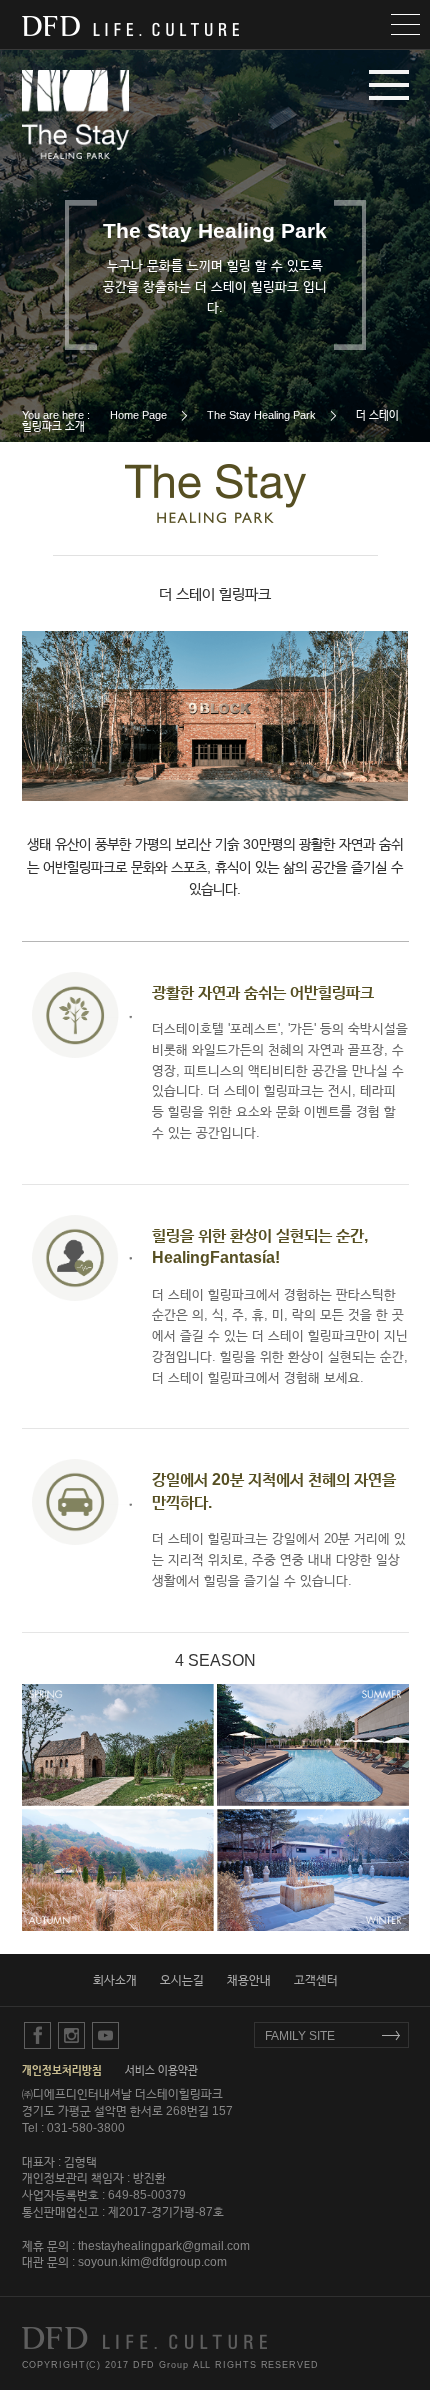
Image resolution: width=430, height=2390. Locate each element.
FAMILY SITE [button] (300, 2036)
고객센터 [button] (316, 1980)
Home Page (138, 415)
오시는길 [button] (182, 1980)
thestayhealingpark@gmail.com (164, 2246)
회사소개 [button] (115, 1980)
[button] (215, 25)
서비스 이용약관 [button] (161, 2070)
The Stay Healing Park (261, 415)
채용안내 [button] (249, 1980)
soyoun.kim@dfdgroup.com (152, 2262)
